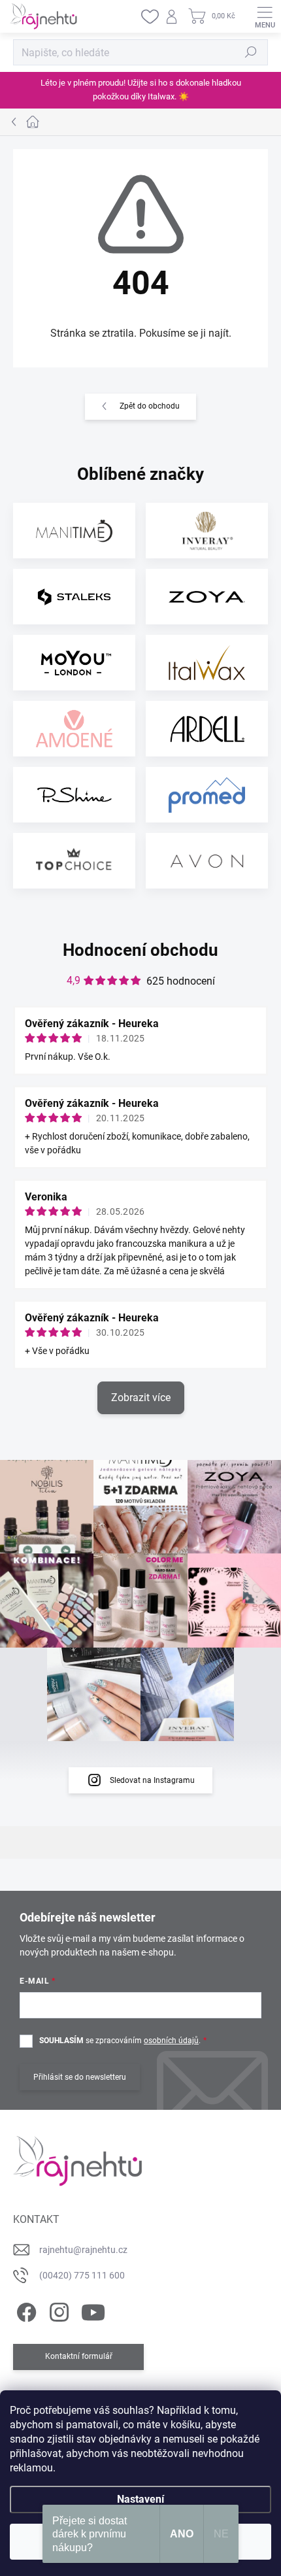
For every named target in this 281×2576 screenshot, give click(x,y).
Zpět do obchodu (150, 406)
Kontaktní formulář (79, 2356)
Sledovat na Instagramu (152, 1780)
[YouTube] (93, 2310)
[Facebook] (25, 2310)
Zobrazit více (141, 1398)
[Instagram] (57, 2310)
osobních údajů (171, 2041)
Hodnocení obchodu (140, 950)
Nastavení (140, 2499)
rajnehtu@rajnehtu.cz (83, 2250)
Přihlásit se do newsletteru (80, 2077)
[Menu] (265, 16)
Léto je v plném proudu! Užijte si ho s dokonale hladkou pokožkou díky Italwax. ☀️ (141, 90)
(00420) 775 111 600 (82, 2275)
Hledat (251, 52)
